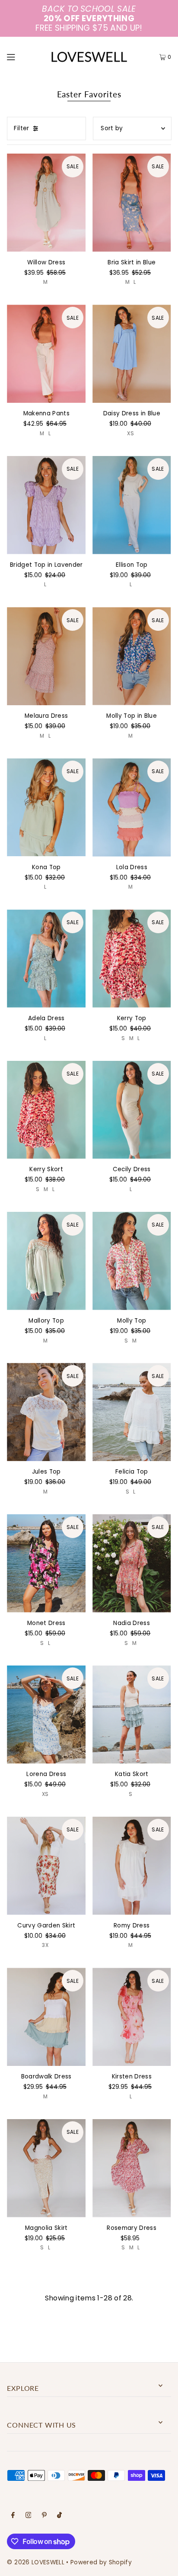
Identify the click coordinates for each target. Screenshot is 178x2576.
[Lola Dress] (132, 808)
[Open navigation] (22, 57)
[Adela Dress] (46, 959)
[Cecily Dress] (132, 1110)
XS (130, 433)
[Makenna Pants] (46, 354)
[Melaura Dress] (46, 656)
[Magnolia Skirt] (46, 2168)
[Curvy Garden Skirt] (46, 1866)
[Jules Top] (46, 1412)
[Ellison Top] (132, 505)
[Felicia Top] (132, 1412)
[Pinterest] (44, 2516)
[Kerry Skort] (46, 1110)
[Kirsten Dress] (132, 2017)
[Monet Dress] (46, 1563)
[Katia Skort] (132, 1714)
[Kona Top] (46, 808)
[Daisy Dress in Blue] (132, 354)
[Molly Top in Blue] (132, 656)
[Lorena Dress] (46, 1714)
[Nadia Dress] (132, 1563)
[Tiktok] (59, 2516)
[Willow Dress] (46, 203)
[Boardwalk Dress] (46, 2017)
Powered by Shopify (101, 2562)
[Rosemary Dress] (132, 2168)
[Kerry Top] (132, 959)
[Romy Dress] (132, 1866)
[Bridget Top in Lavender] (46, 505)
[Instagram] (29, 2516)
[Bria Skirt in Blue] (132, 203)
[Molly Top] (132, 1261)
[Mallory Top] (46, 1261)
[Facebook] (13, 2516)
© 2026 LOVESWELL (35, 2562)
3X (45, 1945)
